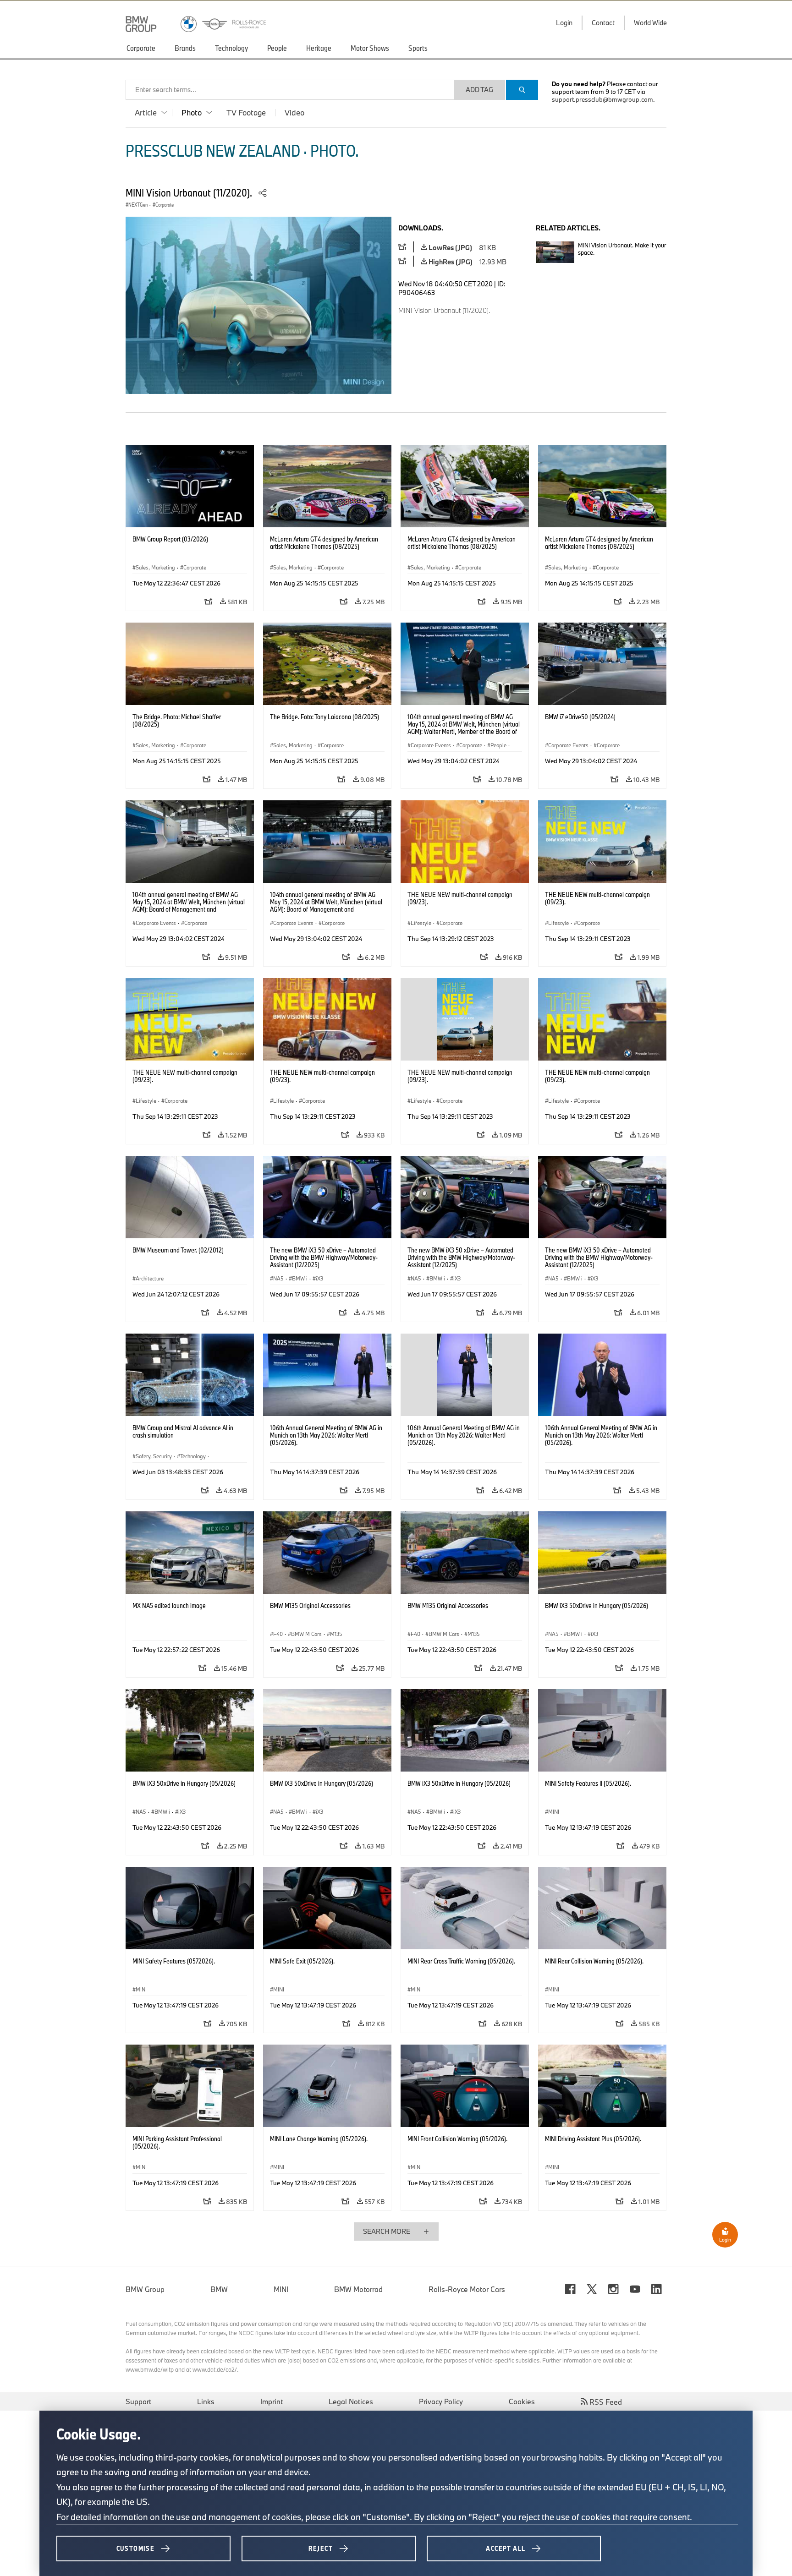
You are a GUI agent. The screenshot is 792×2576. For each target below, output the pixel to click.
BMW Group (145, 2289)
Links (206, 2401)
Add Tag (479, 90)
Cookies (522, 2401)
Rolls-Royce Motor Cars (467, 2289)
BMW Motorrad (358, 2289)
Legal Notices (351, 2401)
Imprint (272, 2401)
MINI (281, 2289)
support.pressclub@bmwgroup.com (602, 99)
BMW (219, 2289)
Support (138, 2401)
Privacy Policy (441, 2401)
